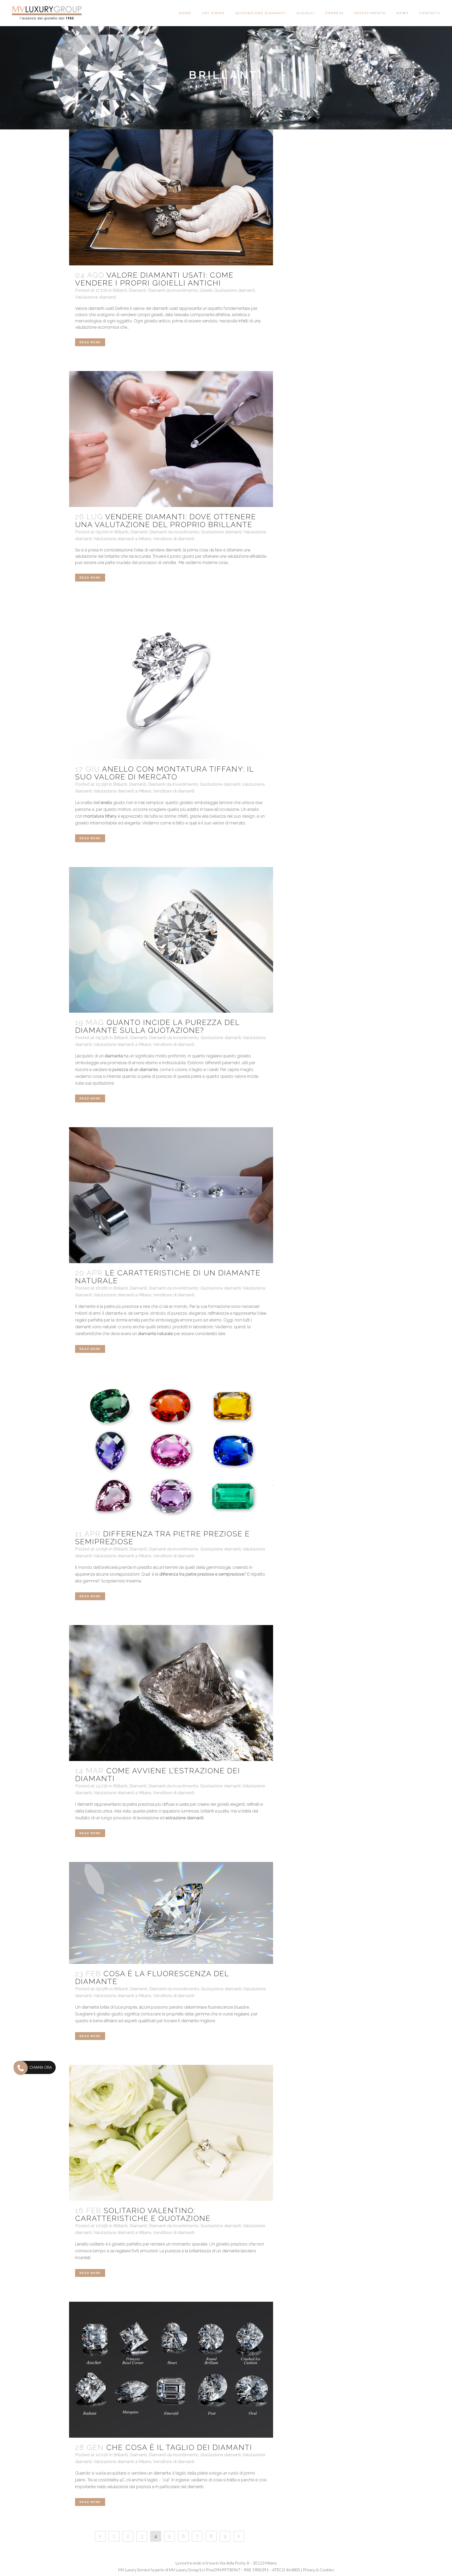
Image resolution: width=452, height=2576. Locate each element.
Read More (90, 342)
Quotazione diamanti (235, 290)
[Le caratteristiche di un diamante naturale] (171, 1195)
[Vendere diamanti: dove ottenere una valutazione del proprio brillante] (171, 439)
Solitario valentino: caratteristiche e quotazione (143, 2215)
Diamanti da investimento (173, 290)
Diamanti (137, 290)
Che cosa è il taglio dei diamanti (179, 2447)
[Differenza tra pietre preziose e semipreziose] (171, 1451)
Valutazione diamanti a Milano (122, 539)
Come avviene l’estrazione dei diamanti (158, 1775)
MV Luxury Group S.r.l (187, 2570)
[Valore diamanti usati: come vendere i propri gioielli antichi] (171, 197)
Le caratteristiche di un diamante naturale (168, 1277)
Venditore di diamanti (174, 539)
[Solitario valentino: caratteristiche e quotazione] (171, 2133)
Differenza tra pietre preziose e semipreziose (162, 1538)
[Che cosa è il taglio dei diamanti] (171, 2370)
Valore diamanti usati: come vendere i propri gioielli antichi (154, 279)
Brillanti (120, 290)
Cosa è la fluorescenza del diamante (152, 1978)
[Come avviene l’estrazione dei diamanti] (171, 1693)
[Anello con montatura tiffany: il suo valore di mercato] (171, 683)
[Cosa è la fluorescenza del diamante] (171, 1913)
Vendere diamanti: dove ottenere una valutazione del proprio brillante (166, 521)
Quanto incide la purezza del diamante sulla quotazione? (157, 1026)
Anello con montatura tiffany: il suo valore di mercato (164, 773)
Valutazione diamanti (95, 297)
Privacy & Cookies (318, 2570)
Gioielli (206, 290)
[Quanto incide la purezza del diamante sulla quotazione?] (171, 940)
